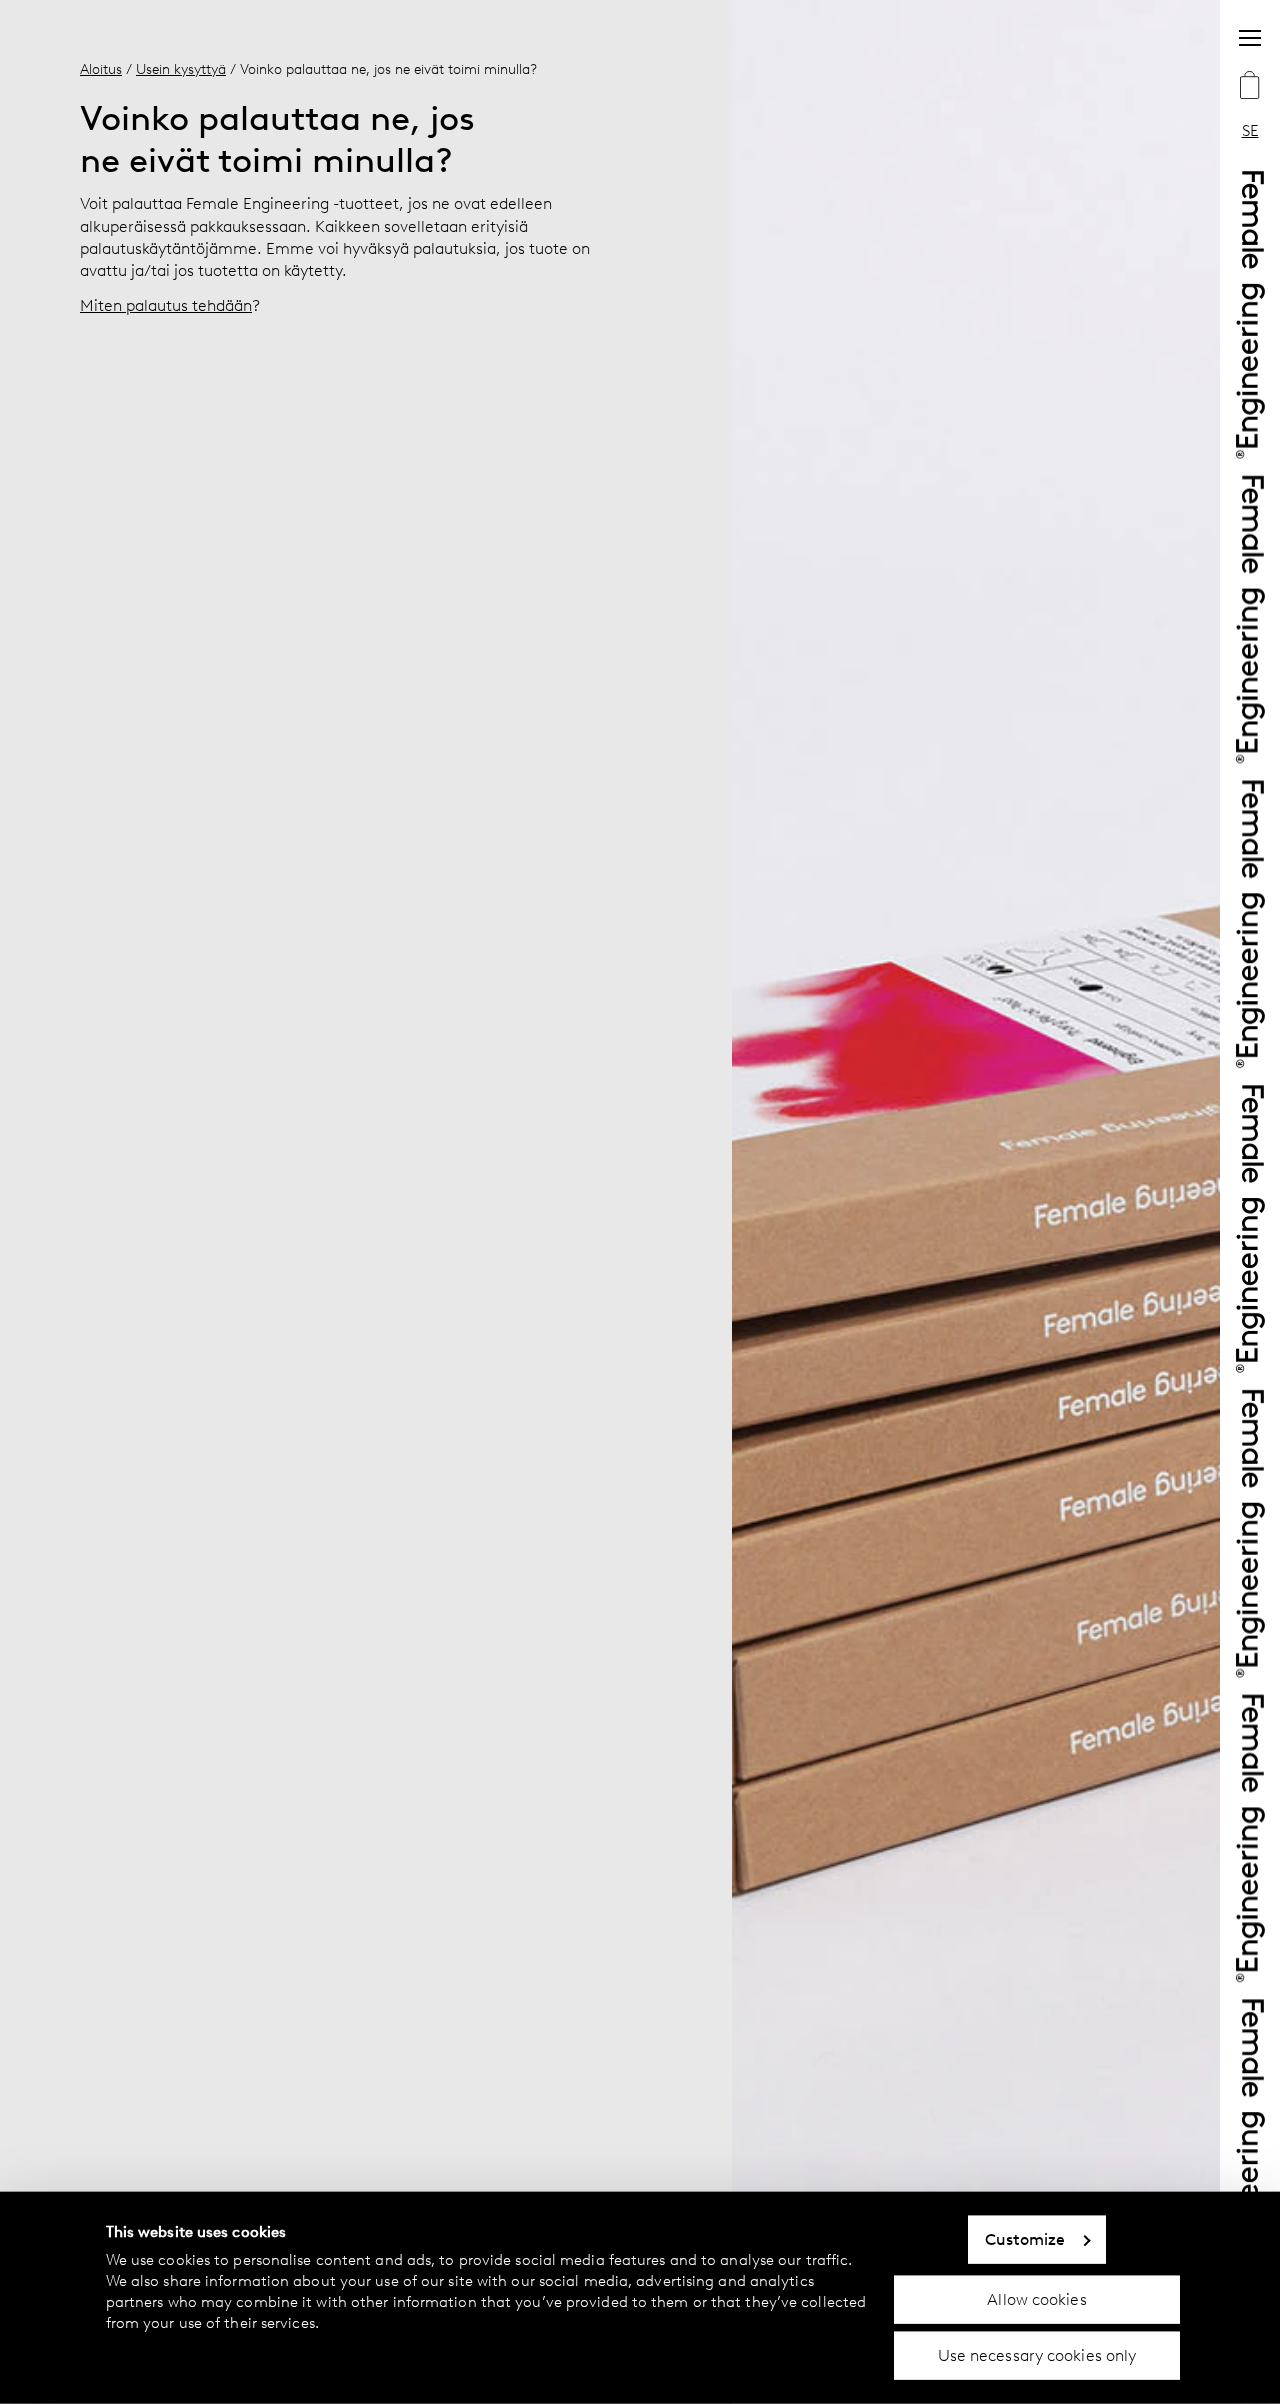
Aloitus (101, 69)
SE (1250, 130)
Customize (1025, 2239)
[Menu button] (1250, 38)
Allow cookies (1036, 2298)
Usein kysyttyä (181, 69)
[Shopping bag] (1250, 87)
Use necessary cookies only (1037, 2355)
